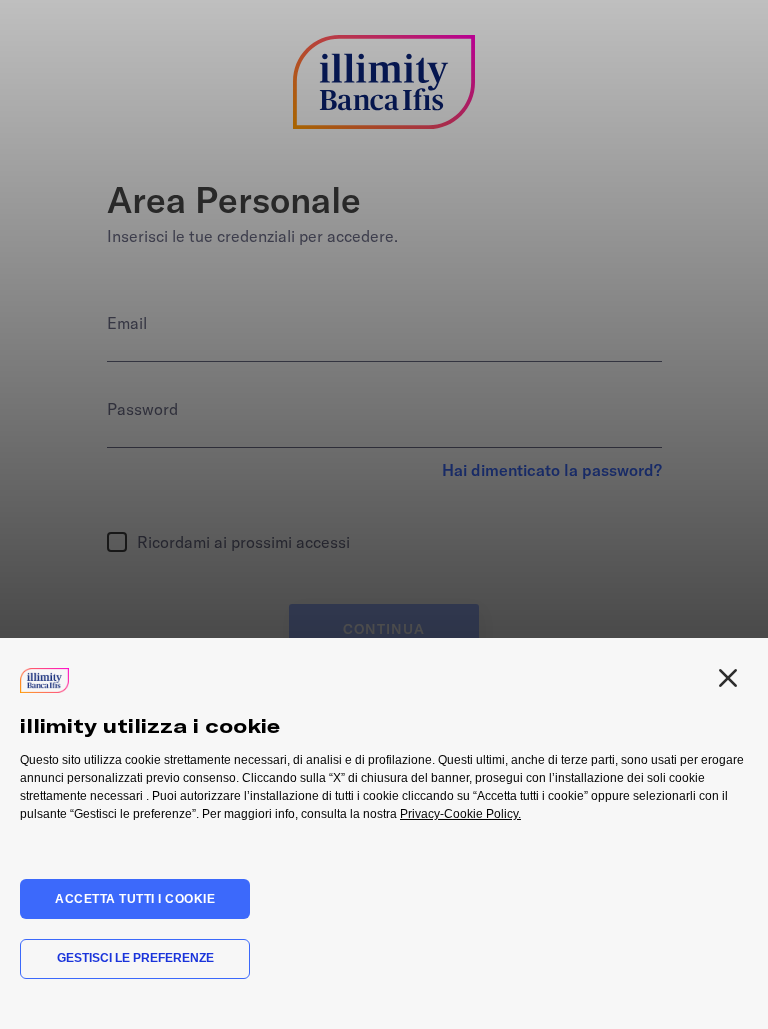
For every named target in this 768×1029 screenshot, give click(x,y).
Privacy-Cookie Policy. (460, 814)
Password (142, 409)
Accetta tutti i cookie (135, 899)
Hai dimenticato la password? (552, 470)
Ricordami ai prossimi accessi (243, 539)
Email (127, 323)
